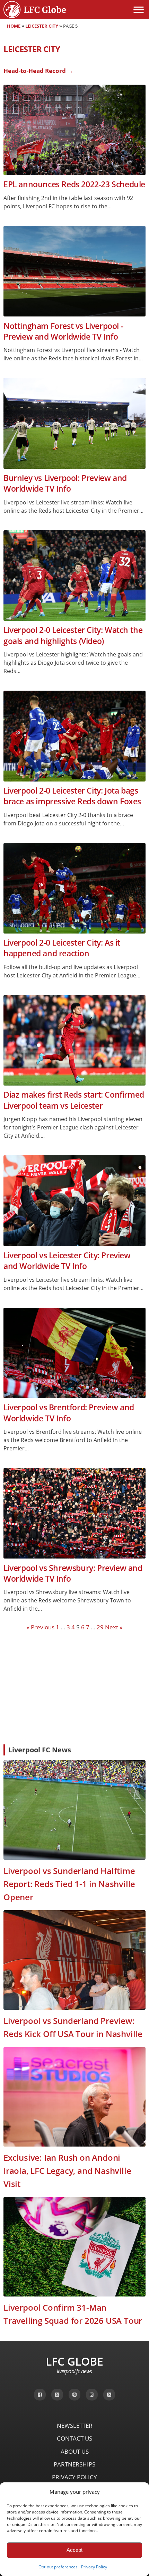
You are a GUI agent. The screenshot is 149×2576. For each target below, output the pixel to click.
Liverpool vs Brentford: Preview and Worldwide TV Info (69, 1413)
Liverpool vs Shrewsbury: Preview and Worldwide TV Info (73, 1573)
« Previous (41, 1627)
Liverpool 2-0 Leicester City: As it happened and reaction (62, 948)
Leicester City (42, 26)
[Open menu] (139, 10)
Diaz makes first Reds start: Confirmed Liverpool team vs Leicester (74, 1100)
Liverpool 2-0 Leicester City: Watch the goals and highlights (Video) (73, 635)
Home (14, 26)
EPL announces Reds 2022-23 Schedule (74, 184)
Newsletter (75, 2426)
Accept (74, 2550)
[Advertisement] (74, 1687)
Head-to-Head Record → (38, 71)
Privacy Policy (94, 2567)
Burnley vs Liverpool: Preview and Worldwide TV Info (65, 483)
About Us (75, 2451)
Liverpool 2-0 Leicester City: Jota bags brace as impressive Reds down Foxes (72, 796)
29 (100, 1627)
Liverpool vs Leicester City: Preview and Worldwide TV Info (67, 1261)
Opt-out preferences (58, 2567)
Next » (114, 1627)
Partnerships (74, 2464)
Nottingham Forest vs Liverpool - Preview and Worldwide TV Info (63, 331)
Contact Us (74, 2438)
